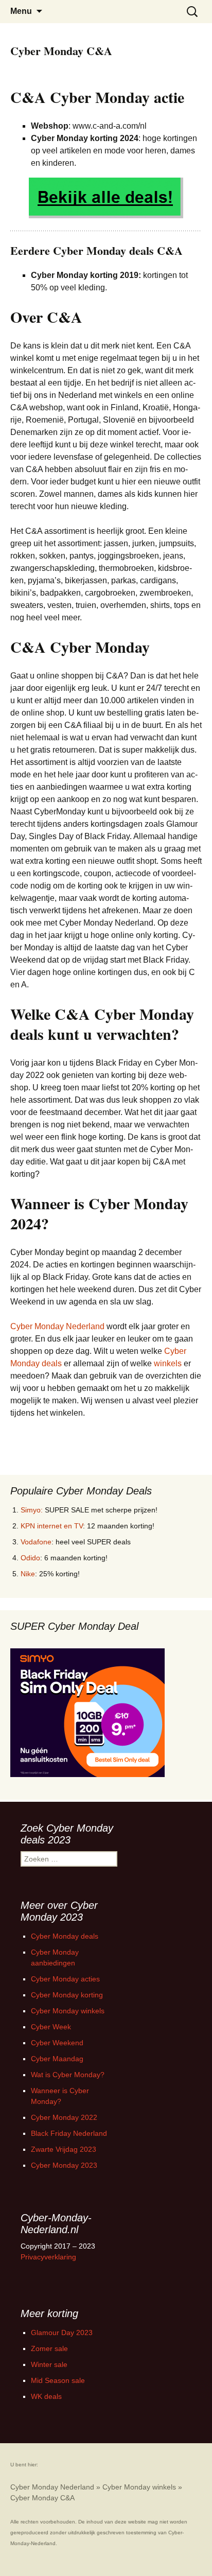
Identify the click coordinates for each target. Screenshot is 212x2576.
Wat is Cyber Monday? (68, 2075)
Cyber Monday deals (65, 1936)
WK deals (46, 2396)
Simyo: (32, 1510)
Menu (21, 11)
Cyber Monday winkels (68, 2011)
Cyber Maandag (57, 2059)
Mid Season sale (58, 2380)
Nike (28, 1574)
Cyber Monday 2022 (64, 2117)
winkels (168, 1363)
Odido (30, 1558)
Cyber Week (51, 2027)
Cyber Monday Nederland (57, 1326)
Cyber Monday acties (65, 1979)
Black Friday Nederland (69, 2133)
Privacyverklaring (48, 2257)
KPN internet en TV (52, 1526)
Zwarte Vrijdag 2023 (64, 2149)
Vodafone (36, 1542)
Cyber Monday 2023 (64, 2165)
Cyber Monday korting (67, 1995)
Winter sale (49, 2364)
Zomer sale (49, 2348)
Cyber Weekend (57, 2043)
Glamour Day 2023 (62, 2333)
